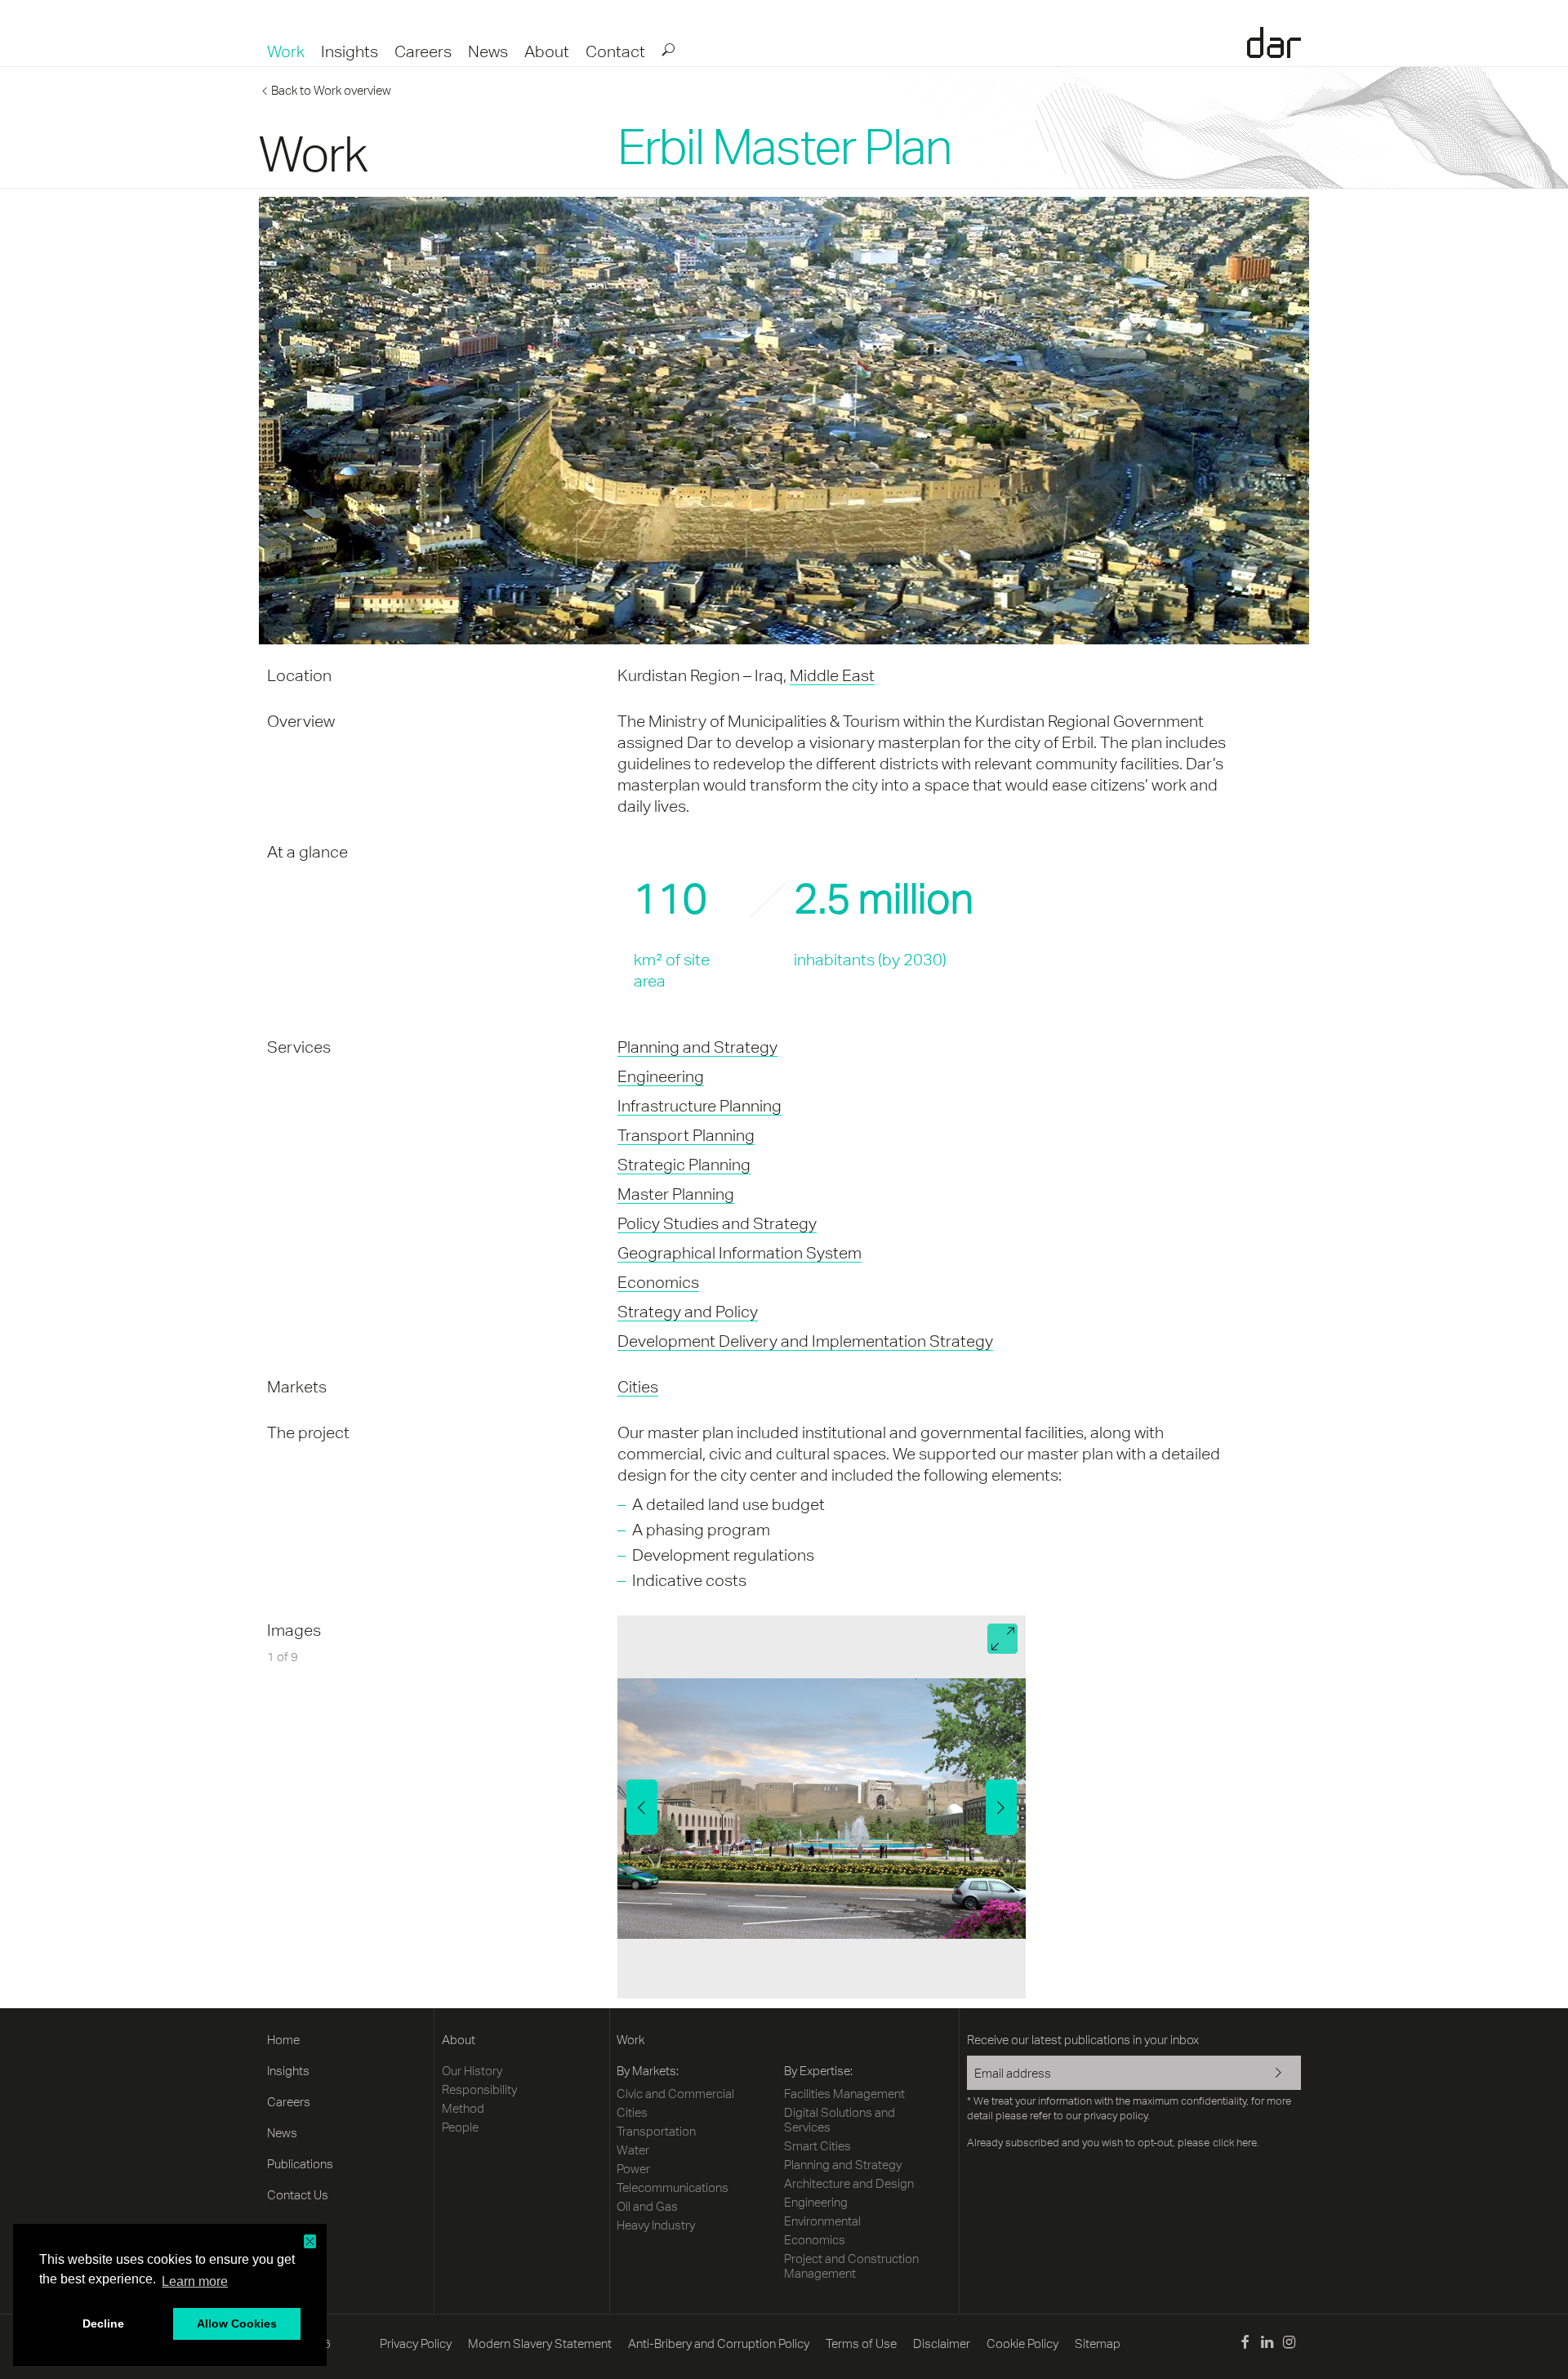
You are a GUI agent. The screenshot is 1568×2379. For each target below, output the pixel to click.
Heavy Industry (656, 2225)
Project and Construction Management (851, 2266)
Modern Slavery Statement (540, 2343)
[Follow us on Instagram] (1289, 2344)
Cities (638, 1386)
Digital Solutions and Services (840, 2120)
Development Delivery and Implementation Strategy (805, 1341)
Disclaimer (942, 2343)
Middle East (832, 675)
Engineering (661, 1076)
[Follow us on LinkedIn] (1267, 2344)
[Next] (1001, 1807)
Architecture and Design (849, 2183)
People (460, 2127)
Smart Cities (817, 2146)
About (547, 51)
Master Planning (676, 1194)
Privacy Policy (416, 2343)
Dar (1274, 42)
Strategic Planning (684, 1164)
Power (633, 2169)
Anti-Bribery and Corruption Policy (719, 2343)
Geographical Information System (739, 1252)
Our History (472, 2071)
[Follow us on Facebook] (1244, 2344)
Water (633, 2150)
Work (286, 51)
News (488, 51)
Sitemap (1098, 2343)
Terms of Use (861, 2343)
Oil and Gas (647, 2206)
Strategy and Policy (688, 1311)
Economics (658, 1282)
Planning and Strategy (697, 1047)
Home (283, 2040)
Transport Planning (686, 1135)
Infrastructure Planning (699, 1105)
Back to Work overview (331, 90)
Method (463, 2108)
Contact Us (298, 2195)
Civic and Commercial (675, 2094)
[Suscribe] (1268, 2074)
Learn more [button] (195, 2281)
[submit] (667, 49)
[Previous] (642, 1807)
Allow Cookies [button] (237, 2323)
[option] (822, 1807)
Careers (423, 51)
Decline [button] (103, 2323)
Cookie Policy (1022, 2343)
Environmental (822, 2221)
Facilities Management (844, 2094)
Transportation (656, 2131)
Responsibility (479, 2089)
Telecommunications (673, 2187)
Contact (615, 51)
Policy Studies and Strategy (717, 1223)
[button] (310, 2241)
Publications (300, 2164)
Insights (350, 51)
